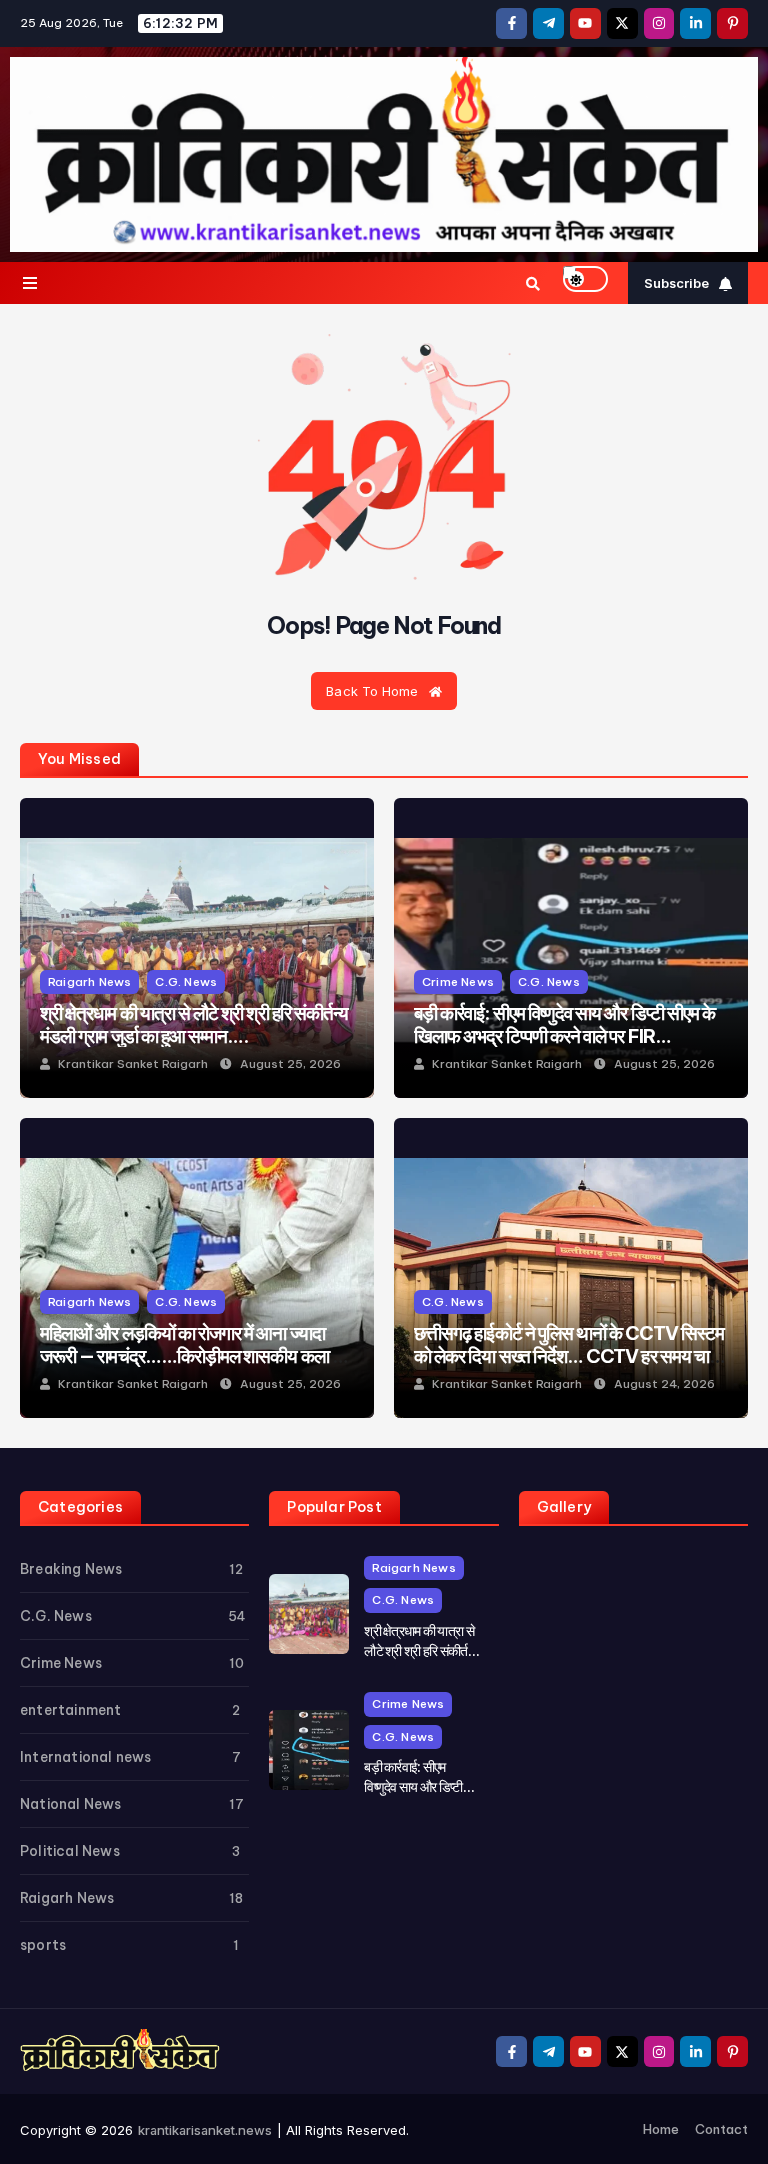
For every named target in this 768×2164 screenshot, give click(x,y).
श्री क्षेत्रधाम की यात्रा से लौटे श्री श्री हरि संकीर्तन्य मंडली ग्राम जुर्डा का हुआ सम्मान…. (194, 1024)
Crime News (458, 981)
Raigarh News (89, 981)
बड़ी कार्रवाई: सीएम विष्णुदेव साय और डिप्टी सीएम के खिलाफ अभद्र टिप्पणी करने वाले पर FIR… (564, 1024)
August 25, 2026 (290, 1064)
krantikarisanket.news (205, 2130)
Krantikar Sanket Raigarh (133, 1064)
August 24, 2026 (664, 1384)
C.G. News (186, 981)
